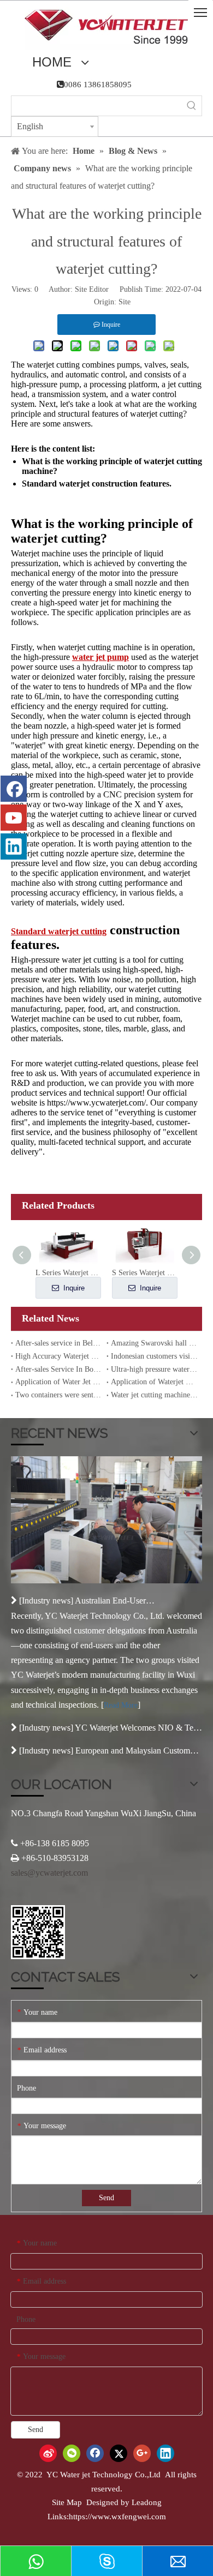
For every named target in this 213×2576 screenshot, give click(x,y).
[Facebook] (14, 789)
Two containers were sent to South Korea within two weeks (59, 1395)
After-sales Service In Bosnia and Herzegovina (59, 1369)
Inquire (73, 1288)
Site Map (67, 2502)
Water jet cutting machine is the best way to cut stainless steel (154, 1395)
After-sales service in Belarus (59, 1343)
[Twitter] (119, 2453)
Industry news (46, 1601)
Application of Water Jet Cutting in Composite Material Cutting (59, 1382)
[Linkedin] (14, 846)
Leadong (147, 2502)
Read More (121, 1705)
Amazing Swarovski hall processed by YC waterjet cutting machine (154, 1343)
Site (125, 302)
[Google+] (142, 2453)
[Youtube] (14, 818)
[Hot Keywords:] (192, 106)
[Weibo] (48, 2453)
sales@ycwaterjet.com (49, 1873)
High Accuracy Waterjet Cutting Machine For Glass (59, 1356)
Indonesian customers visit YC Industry (154, 1356)
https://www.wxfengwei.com (117, 2517)
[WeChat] (72, 2453)
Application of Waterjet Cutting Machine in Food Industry (154, 1382)
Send (106, 2198)
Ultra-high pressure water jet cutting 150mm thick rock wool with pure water (154, 1369)
